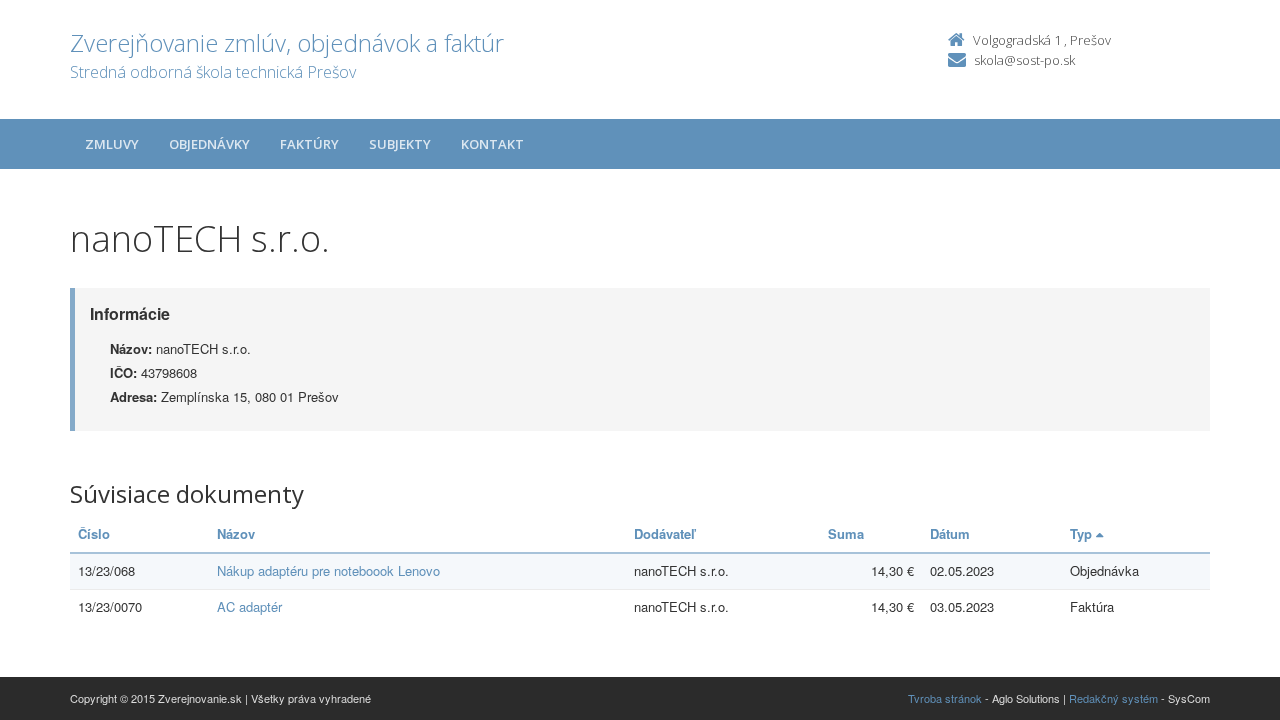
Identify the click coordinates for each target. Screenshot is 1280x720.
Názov (236, 533)
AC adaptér (249, 606)
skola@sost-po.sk (1024, 60)
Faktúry (309, 144)
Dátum (950, 533)
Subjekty (400, 144)
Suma (846, 533)
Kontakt (492, 144)
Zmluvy (112, 144)
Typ (1083, 533)
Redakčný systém (1113, 698)
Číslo (94, 533)
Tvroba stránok (945, 698)
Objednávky (209, 144)
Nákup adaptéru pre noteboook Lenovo (328, 570)
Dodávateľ (664, 533)
